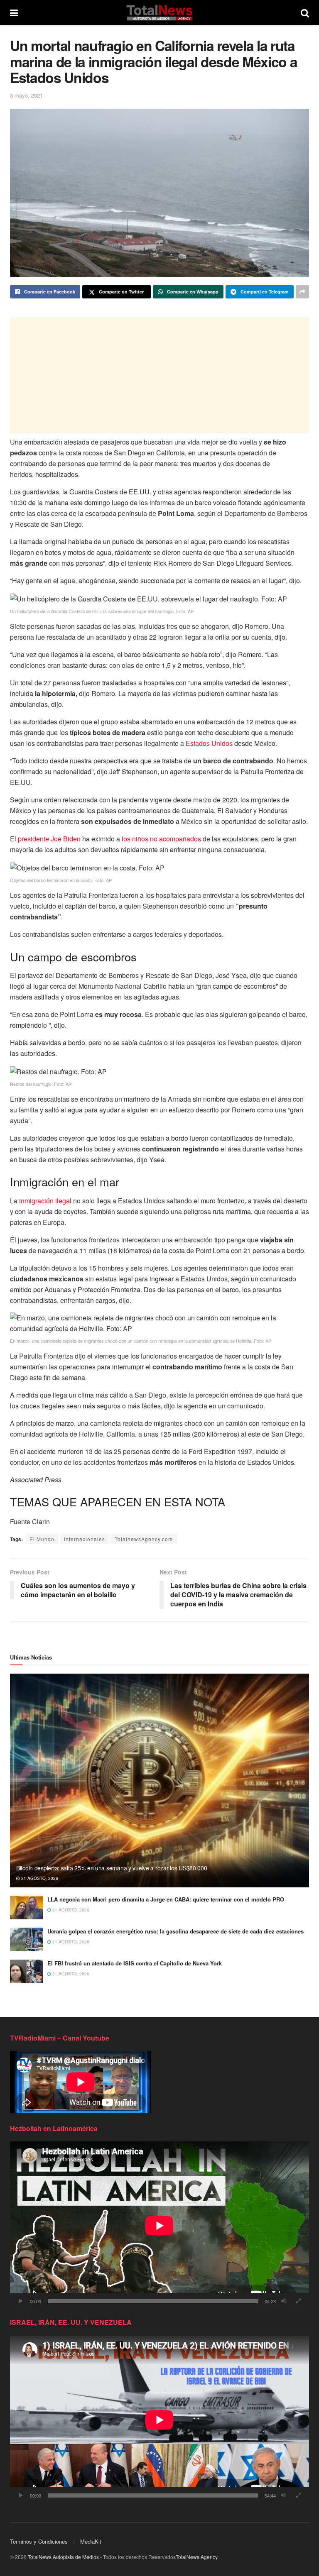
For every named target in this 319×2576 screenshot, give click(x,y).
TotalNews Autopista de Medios (63, 2557)
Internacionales (85, 1539)
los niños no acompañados (161, 839)
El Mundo (42, 1539)
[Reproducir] (21, 2301)
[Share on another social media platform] (302, 292)
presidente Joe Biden (49, 839)
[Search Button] (305, 12)
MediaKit (91, 2541)
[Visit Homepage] (159, 12)
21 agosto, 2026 (39, 1878)
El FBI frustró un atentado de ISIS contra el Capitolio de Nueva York (135, 1963)
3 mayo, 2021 (26, 95)
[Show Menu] (14, 12)
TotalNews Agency (196, 2557)
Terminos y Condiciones (39, 2541)
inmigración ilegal (45, 1201)
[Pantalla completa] (298, 2301)
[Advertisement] (159, 375)
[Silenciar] (284, 2301)
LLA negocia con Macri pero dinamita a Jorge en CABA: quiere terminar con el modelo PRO (166, 1899)
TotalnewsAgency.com (144, 1539)
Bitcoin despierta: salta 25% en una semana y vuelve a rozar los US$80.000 (112, 1868)
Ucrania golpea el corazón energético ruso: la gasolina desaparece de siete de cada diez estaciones (175, 1931)
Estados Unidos (209, 743)
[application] (159, 2225)
